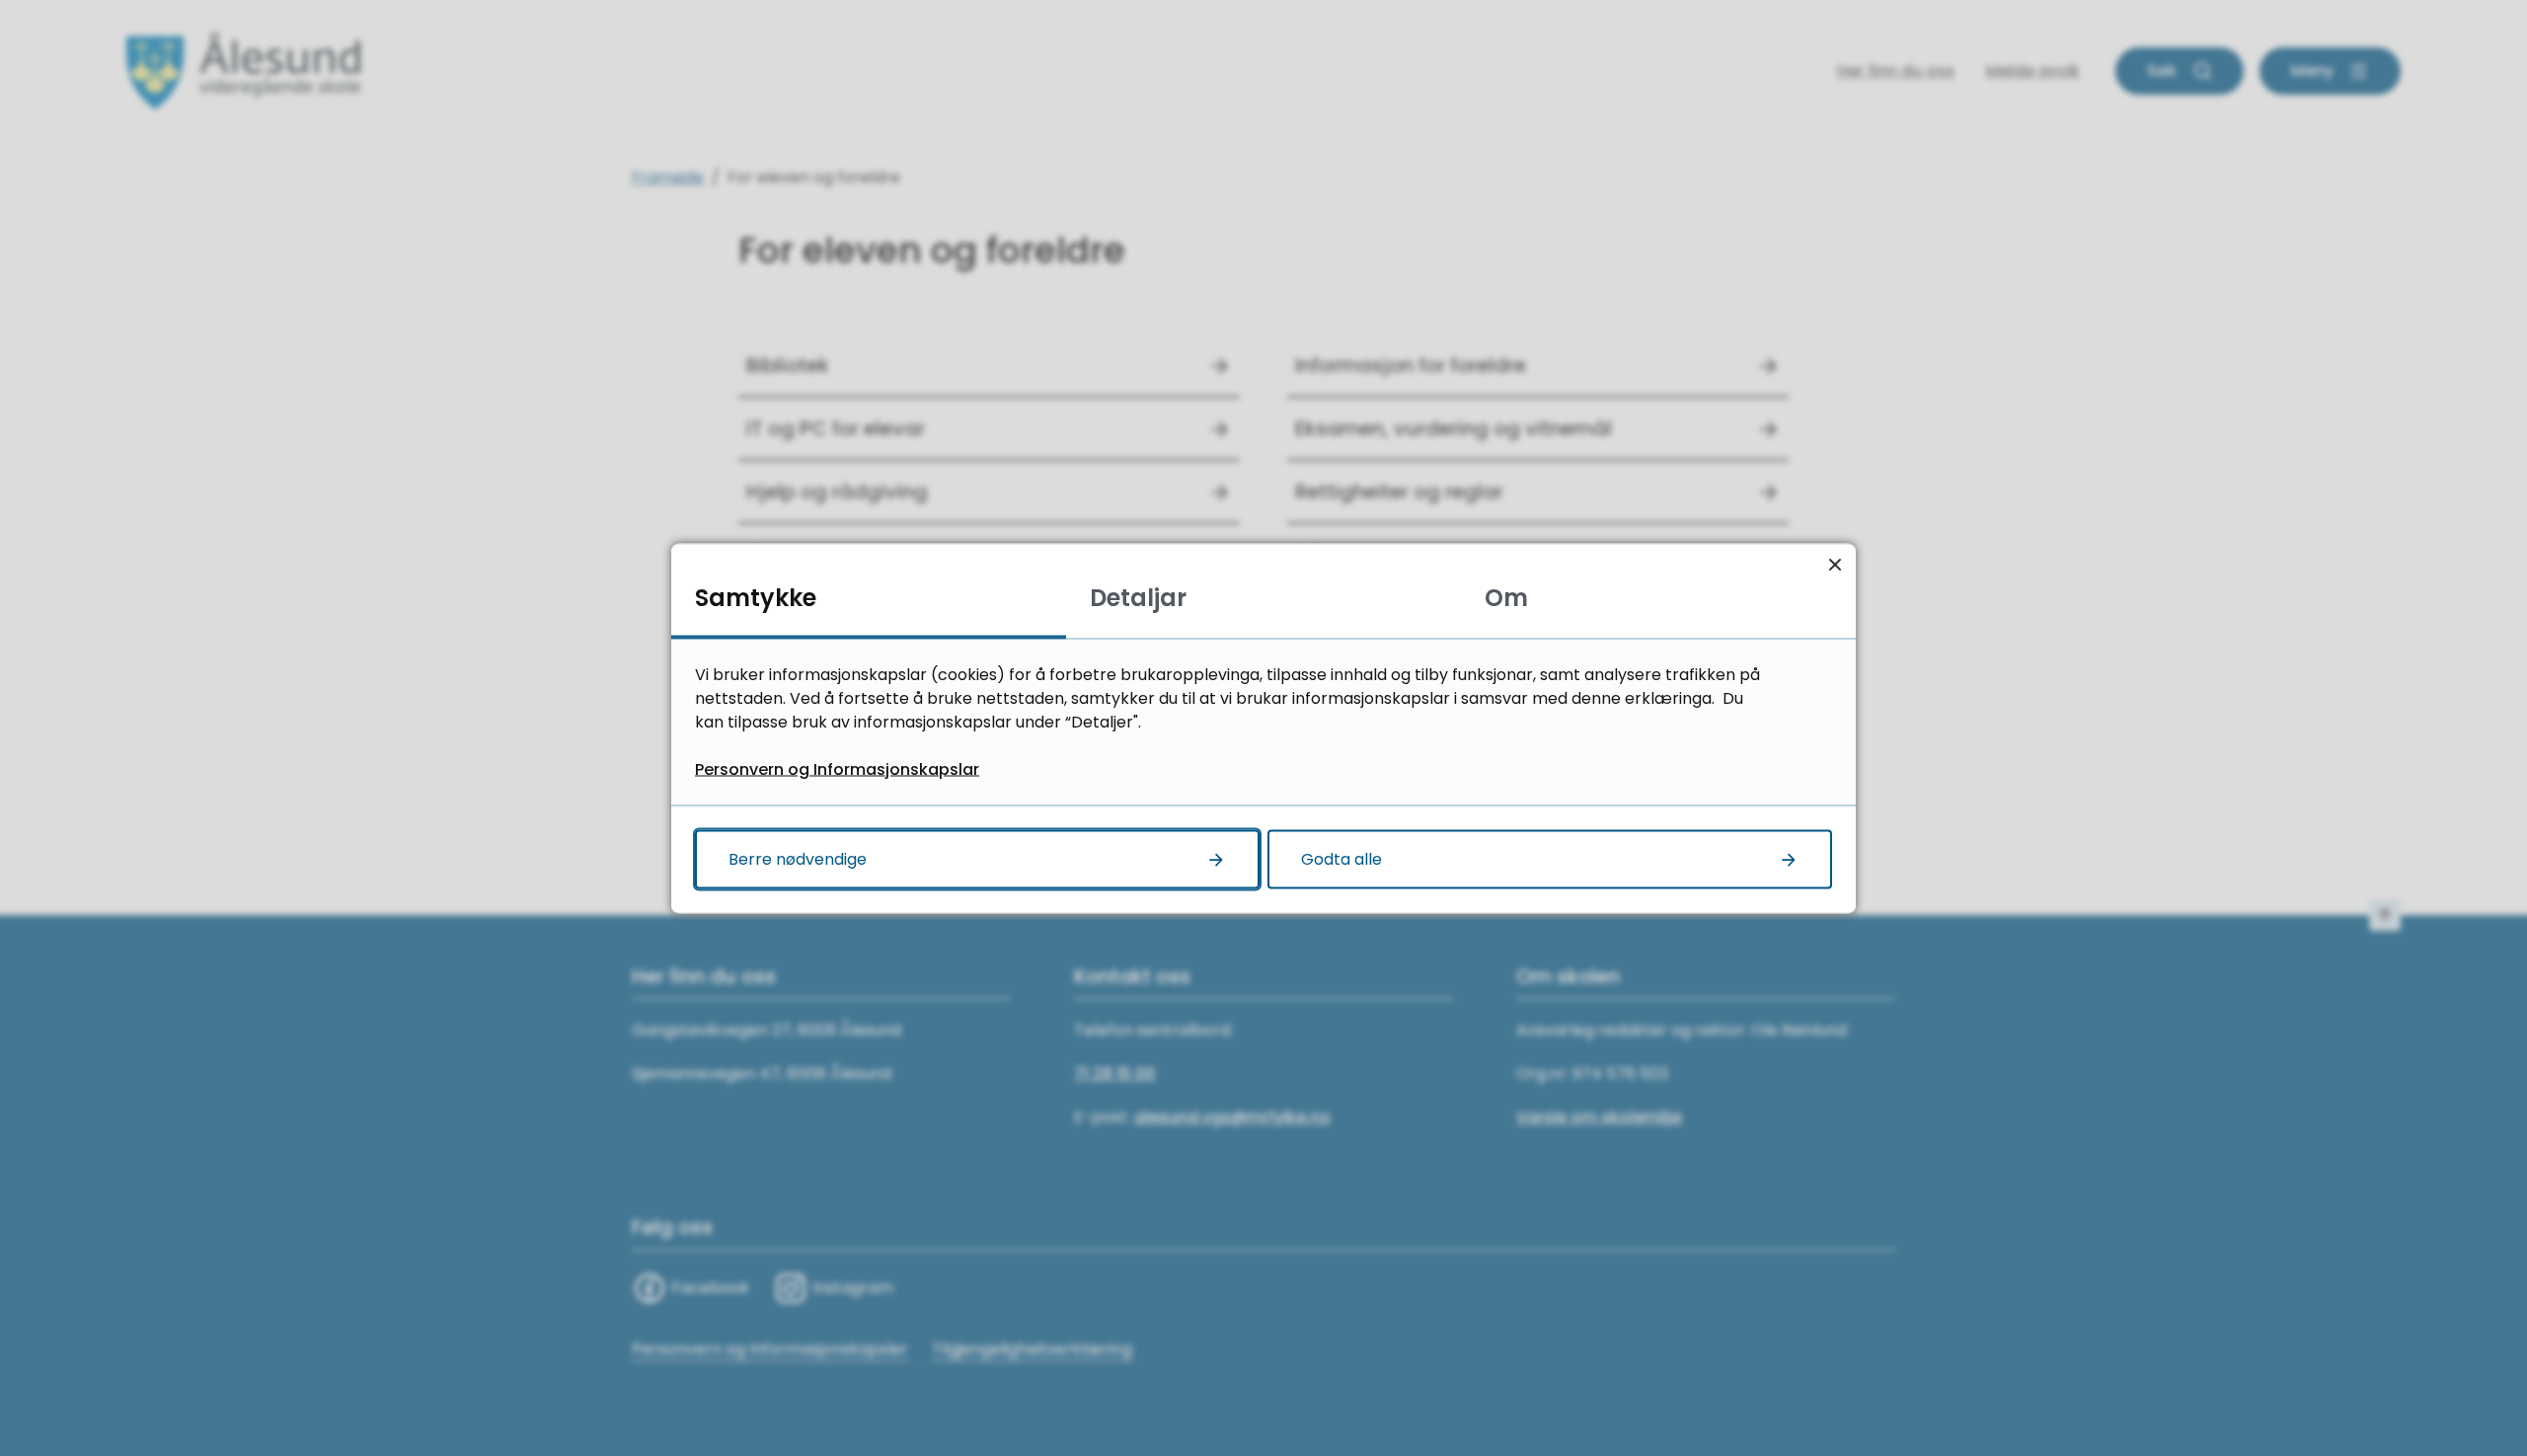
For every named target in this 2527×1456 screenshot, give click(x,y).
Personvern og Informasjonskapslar (837, 768)
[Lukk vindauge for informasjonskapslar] (1835, 564)
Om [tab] (1506, 597)
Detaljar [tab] (1138, 597)
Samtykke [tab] (756, 597)
